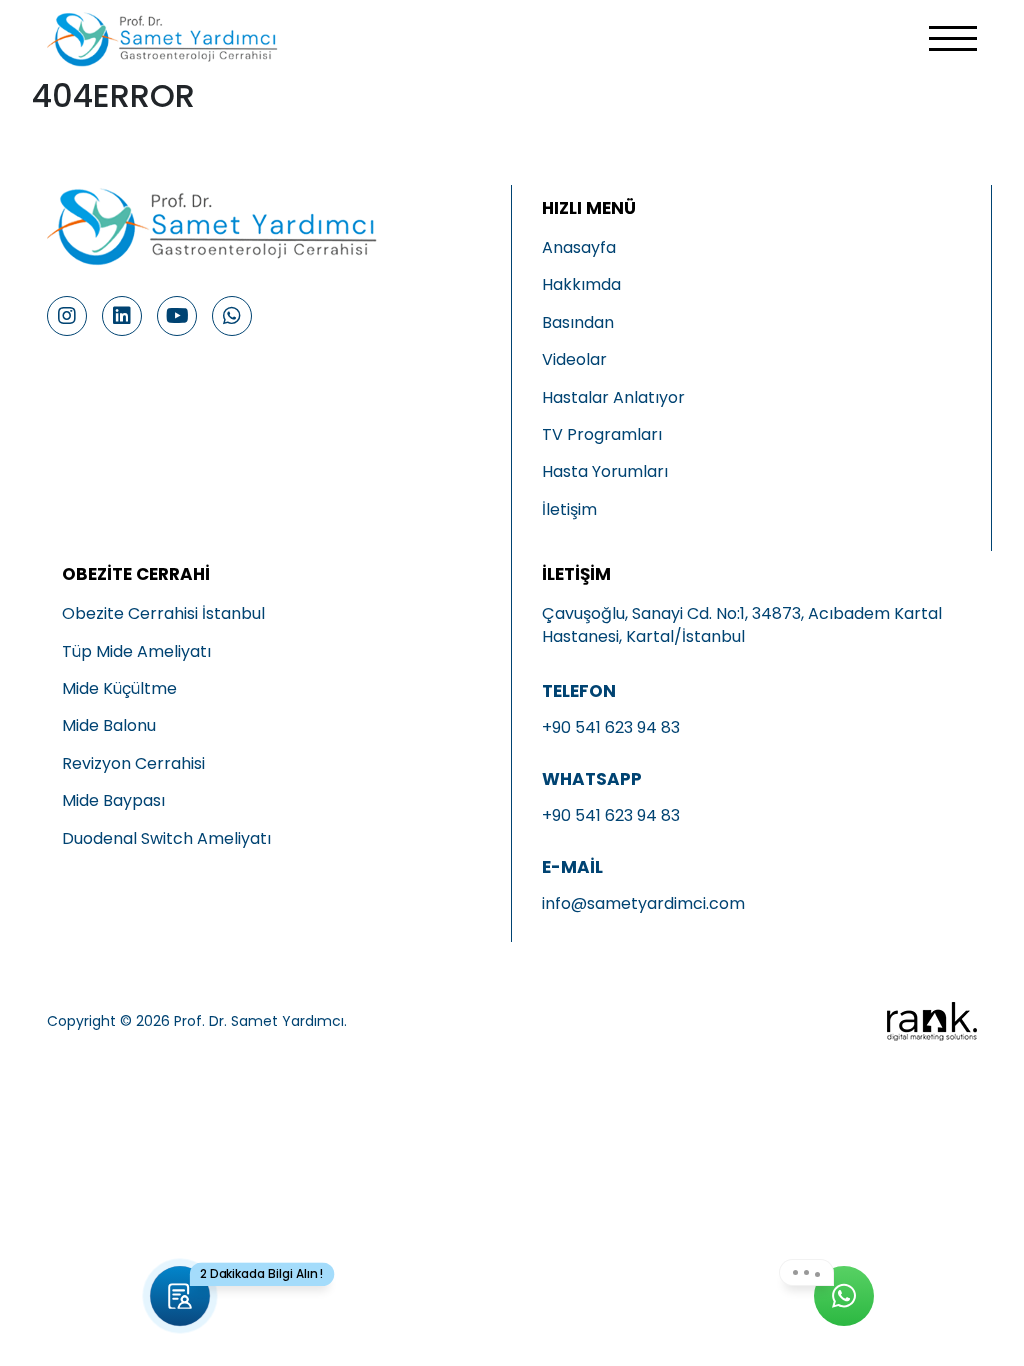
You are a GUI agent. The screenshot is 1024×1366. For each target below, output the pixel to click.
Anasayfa (579, 248)
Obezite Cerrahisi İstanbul (163, 614)
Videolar (574, 360)
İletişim (569, 510)
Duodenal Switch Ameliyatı (166, 839)
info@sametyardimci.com (643, 904)
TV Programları (602, 435)
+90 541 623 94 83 (611, 728)
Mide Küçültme (119, 689)
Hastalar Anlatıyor (613, 398)
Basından (578, 323)
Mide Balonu (109, 726)
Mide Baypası (113, 801)
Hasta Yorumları (605, 472)
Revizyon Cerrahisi (133, 764)
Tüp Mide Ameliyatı (136, 652)
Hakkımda (581, 285)
